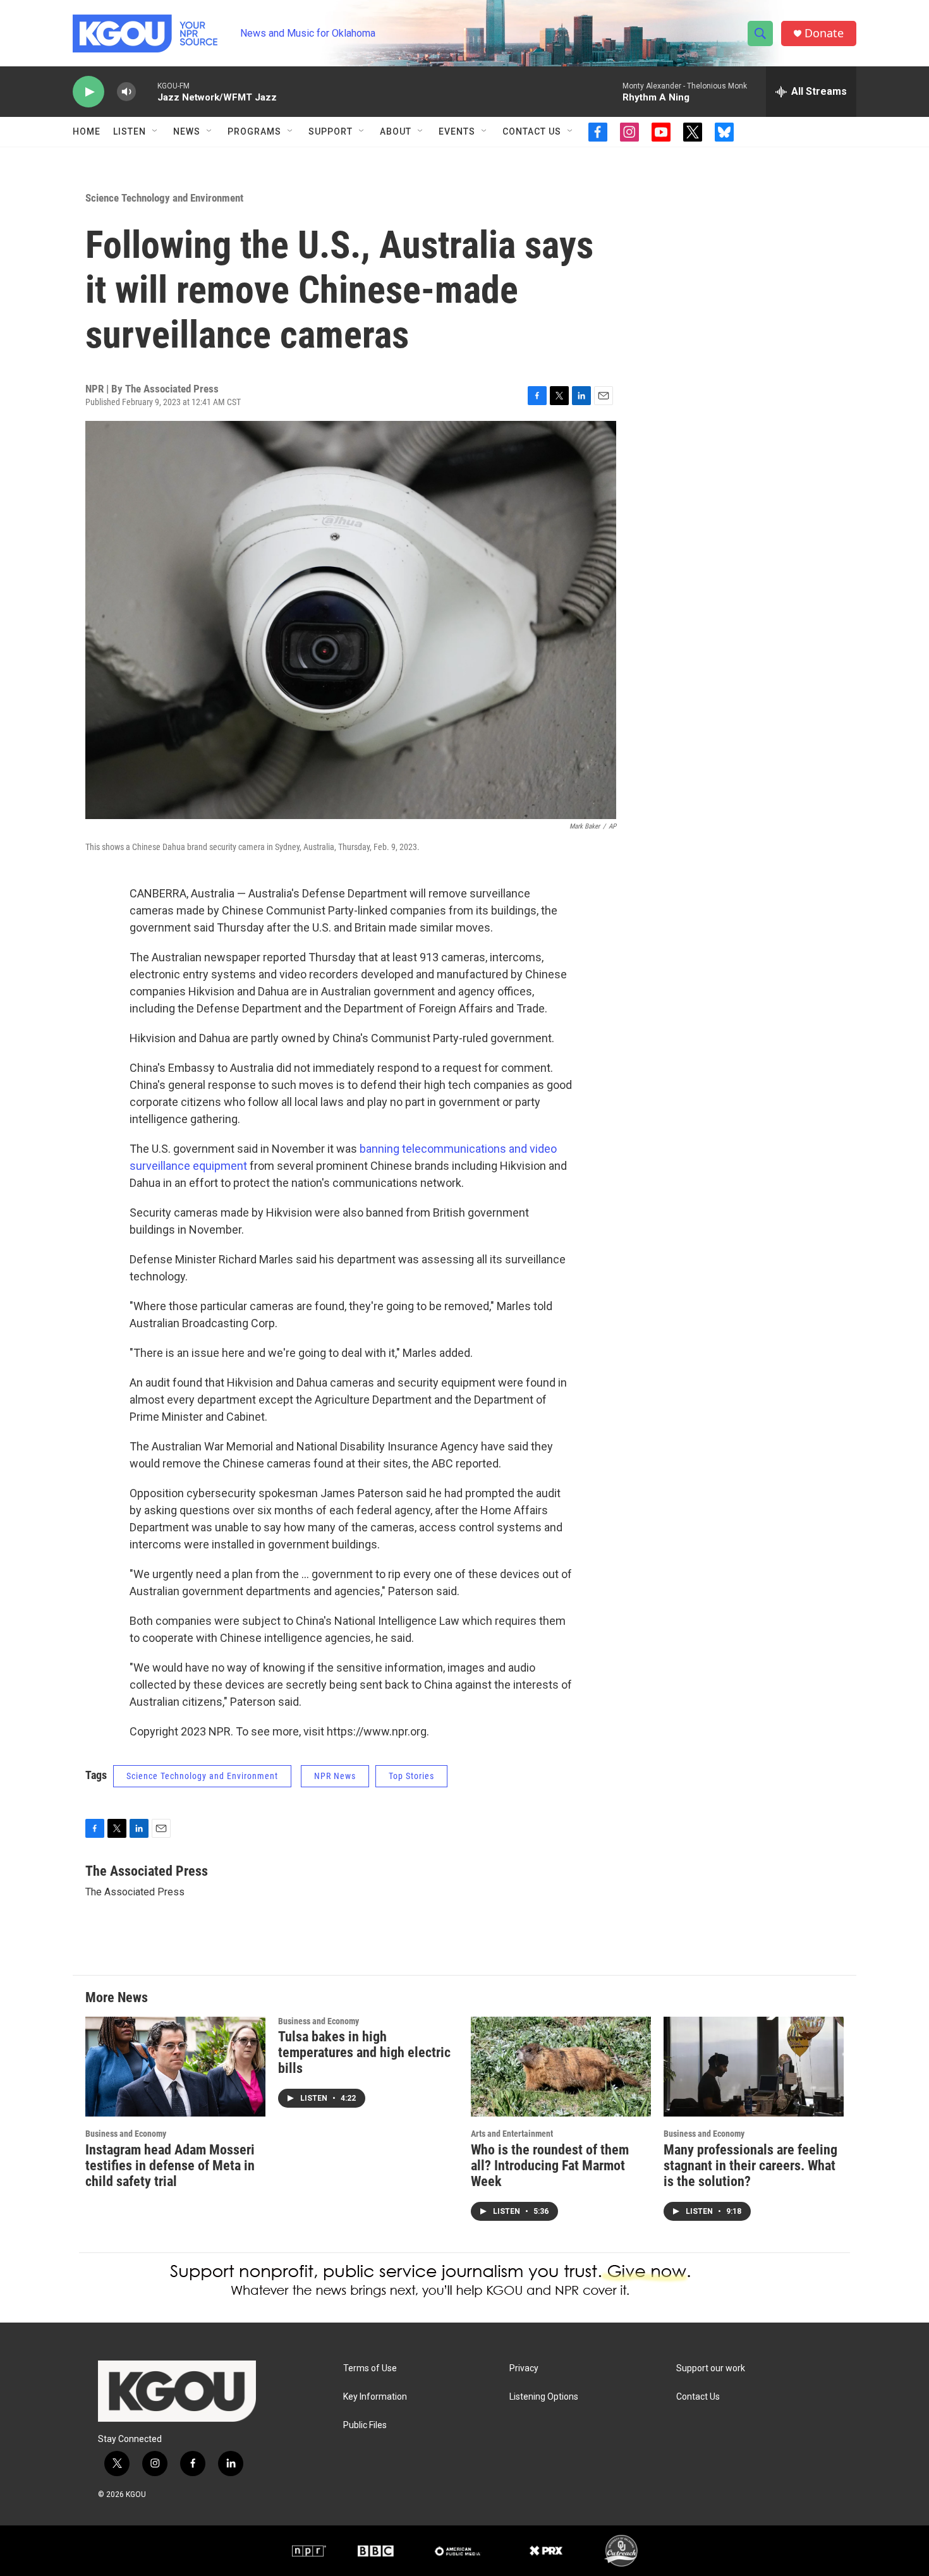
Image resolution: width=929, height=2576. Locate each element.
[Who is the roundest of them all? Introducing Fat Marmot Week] (561, 2067)
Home (87, 131)
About (396, 131)
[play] (88, 92)
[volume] (126, 92)
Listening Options (544, 2397)
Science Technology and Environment (164, 198)
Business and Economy (126, 2134)
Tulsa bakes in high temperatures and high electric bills (364, 2052)
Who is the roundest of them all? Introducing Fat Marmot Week (550, 2166)
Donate (824, 33)
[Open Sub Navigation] (155, 131)
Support (331, 131)
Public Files (365, 2425)
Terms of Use (370, 2368)
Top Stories (411, 1776)
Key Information (375, 2397)
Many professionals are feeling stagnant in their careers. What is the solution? (750, 2166)
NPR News (335, 1776)
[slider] (147, 91)
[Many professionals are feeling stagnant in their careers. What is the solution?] (754, 2067)
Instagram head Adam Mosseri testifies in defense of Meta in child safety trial (170, 2166)
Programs (254, 131)
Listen (130, 131)
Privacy (524, 2368)
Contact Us (532, 131)
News (187, 131)
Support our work (711, 2368)
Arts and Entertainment (512, 2134)
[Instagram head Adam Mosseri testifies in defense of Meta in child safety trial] (175, 2067)
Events (457, 131)
